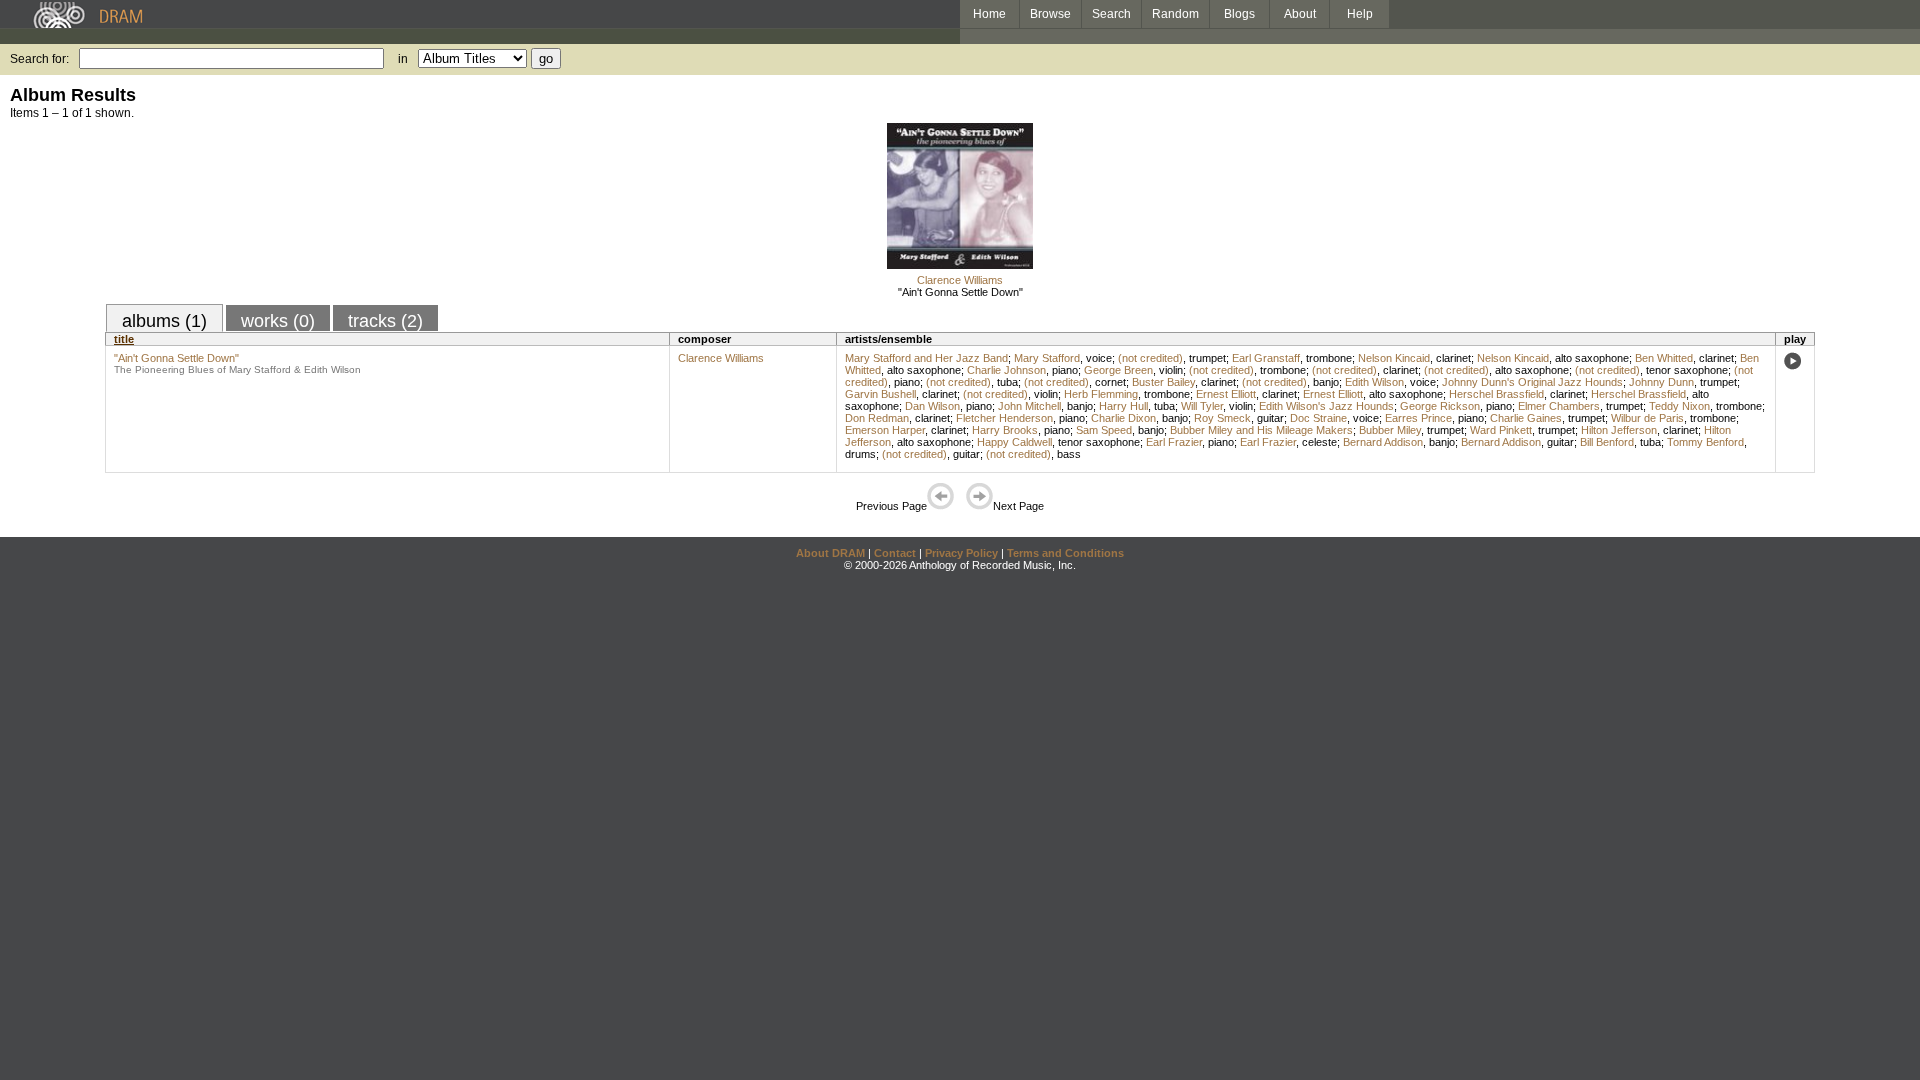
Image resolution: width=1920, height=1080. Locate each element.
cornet (1110, 382)
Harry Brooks (1005, 430)
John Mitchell (1029, 406)
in (403, 59)
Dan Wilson (932, 406)
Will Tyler (1202, 406)
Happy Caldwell (1014, 442)
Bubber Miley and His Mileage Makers (1261, 430)
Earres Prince (1418, 418)
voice (1099, 358)
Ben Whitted (1664, 358)
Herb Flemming (1101, 394)
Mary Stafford (1047, 358)
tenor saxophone (1687, 370)
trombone (1329, 358)
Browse (1050, 14)
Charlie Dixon (1123, 418)
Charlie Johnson (1006, 370)
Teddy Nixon (1679, 406)
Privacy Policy (961, 553)
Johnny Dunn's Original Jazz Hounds (1532, 382)
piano (1065, 370)
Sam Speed (1104, 430)
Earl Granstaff (1266, 358)
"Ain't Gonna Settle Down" (960, 292)
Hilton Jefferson (1619, 430)
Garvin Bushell (880, 394)
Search (1111, 14)
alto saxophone (1592, 358)
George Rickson (1440, 406)
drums (860, 454)
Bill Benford (1607, 442)
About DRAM (830, 553)
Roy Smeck (1222, 418)
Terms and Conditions (1065, 553)
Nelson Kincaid (1394, 358)
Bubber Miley (1390, 430)
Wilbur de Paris (1647, 418)
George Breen (1118, 370)
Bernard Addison (1383, 442)
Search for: (39, 59)
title (124, 339)
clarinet (1453, 358)
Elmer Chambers (1559, 406)
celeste (1319, 442)
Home (989, 14)
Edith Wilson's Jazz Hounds (1326, 406)
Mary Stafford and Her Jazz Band (926, 358)
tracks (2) (385, 321)
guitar (1270, 418)
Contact (895, 553)
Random (1175, 14)
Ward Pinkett (1501, 430)
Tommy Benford (1705, 442)
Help (1360, 14)
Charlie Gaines (1526, 418)
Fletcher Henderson (1004, 418)
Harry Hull (1123, 406)
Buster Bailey (1163, 382)
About (1300, 14)
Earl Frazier (1174, 442)
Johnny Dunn (1661, 382)
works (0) (278, 321)
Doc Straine (1318, 418)
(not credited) (1150, 358)
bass (1069, 454)
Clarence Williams (960, 280)
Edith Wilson (1374, 382)
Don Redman (877, 418)
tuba (1007, 382)
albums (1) (164, 321)
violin (1171, 370)
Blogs (1239, 14)
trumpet (1207, 358)
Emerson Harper (885, 430)
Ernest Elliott (1226, 394)
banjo (1326, 382)
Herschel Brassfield (1496, 394)
